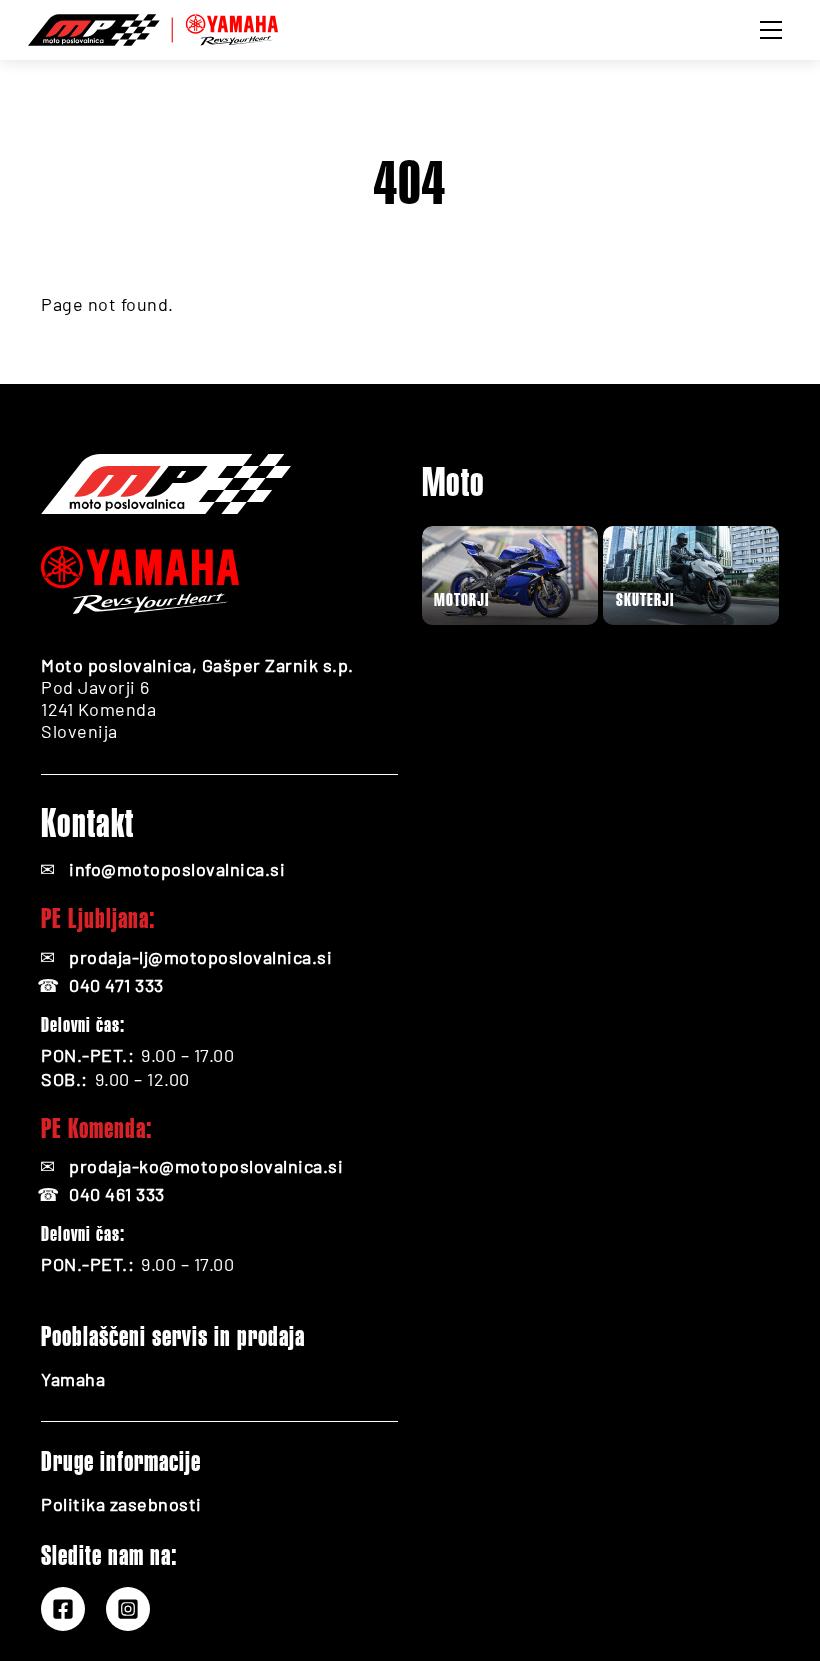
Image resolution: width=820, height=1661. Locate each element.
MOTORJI (461, 599)
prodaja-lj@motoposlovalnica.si (200, 957)
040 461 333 (117, 1194)
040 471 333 (116, 985)
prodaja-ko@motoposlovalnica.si (206, 1166)
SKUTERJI (645, 599)
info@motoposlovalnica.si (177, 869)
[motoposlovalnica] (153, 27)
